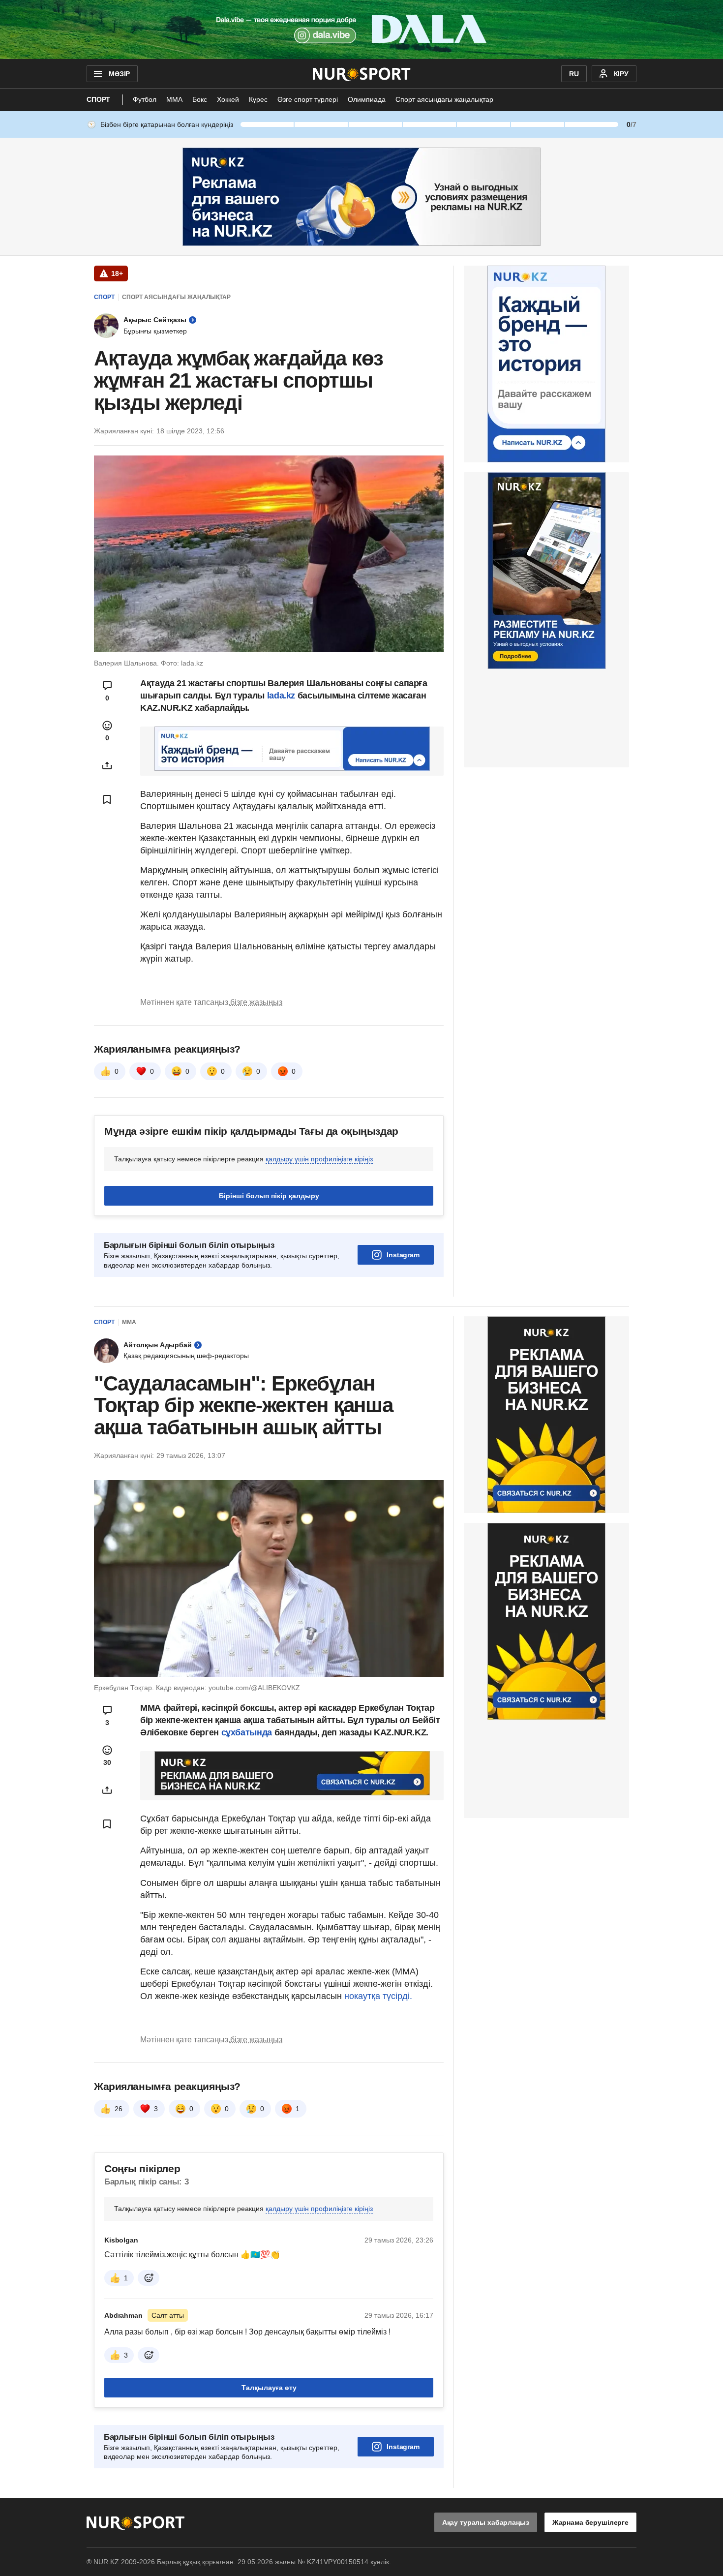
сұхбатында (248, 1732)
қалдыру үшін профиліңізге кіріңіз (319, 1159)
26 (119, 2109)
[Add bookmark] (107, 799)
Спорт (98, 99)
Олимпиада (367, 99)
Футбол (145, 99)
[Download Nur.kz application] (361, 30)
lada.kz (281, 696)
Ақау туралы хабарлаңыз (486, 2522)
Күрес (258, 99)
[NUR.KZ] (362, 74)
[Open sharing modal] (107, 765)
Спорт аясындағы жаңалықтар (444, 99)
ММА (174, 99)
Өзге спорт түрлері (308, 99)
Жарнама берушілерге (590, 2522)
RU (574, 74)
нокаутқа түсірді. (378, 1996)
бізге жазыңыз (256, 1002)
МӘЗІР (119, 74)
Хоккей (228, 99)
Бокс (200, 99)
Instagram (403, 1255)
